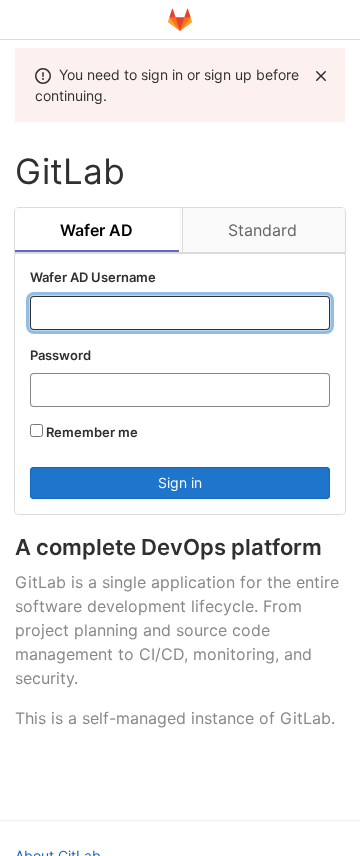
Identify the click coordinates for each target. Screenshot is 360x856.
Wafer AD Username (93, 277)
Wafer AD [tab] (96, 230)
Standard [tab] (262, 230)
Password (60, 355)
